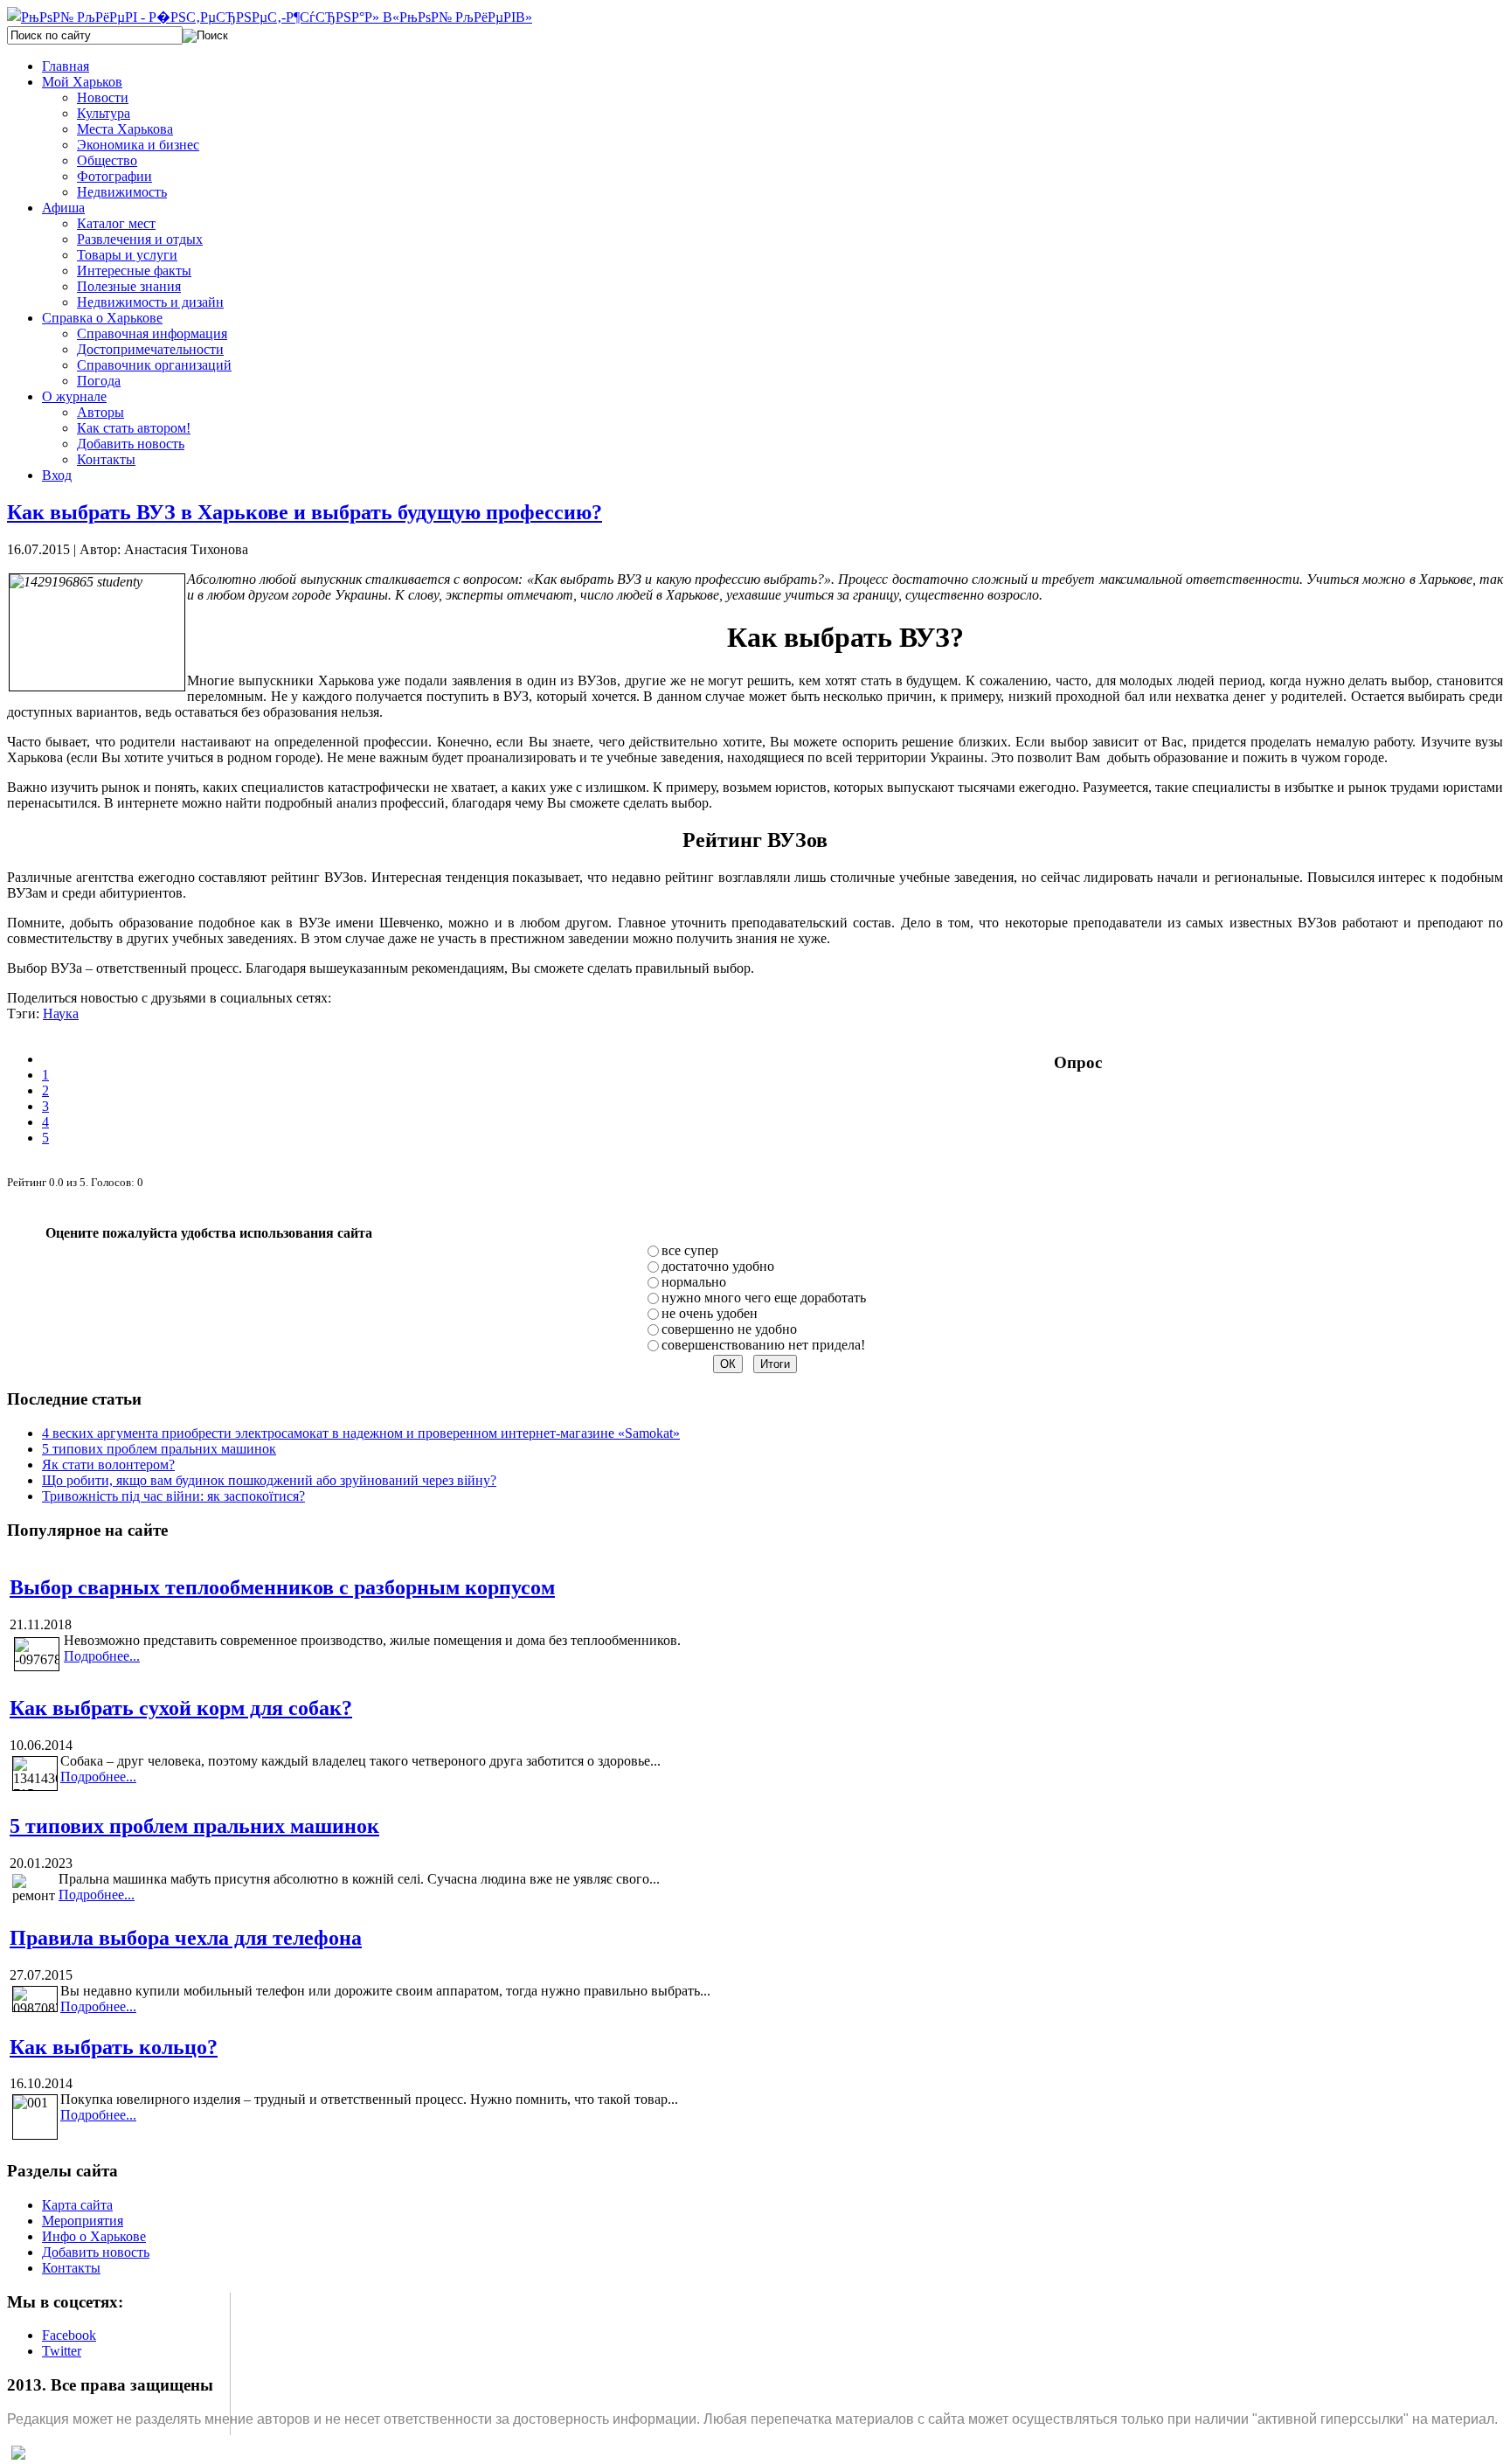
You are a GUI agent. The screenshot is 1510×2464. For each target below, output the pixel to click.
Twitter (62, 2351)
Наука (61, 1013)
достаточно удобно (718, 1266)
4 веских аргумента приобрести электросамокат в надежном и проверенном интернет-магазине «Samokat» (361, 1433)
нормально (694, 1282)
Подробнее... (102, 1656)
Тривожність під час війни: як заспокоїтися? (173, 1496)
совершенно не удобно (729, 1329)
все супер (690, 1250)
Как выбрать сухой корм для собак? (181, 1708)
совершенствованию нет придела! (763, 1345)
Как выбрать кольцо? (114, 2047)
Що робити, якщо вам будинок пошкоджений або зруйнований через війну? (269, 1480)
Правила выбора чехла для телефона (186, 1938)
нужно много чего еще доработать (764, 1298)
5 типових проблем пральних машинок (159, 1449)
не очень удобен (710, 1313)
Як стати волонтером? (108, 1465)
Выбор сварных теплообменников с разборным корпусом (282, 1587)
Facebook (69, 2335)
